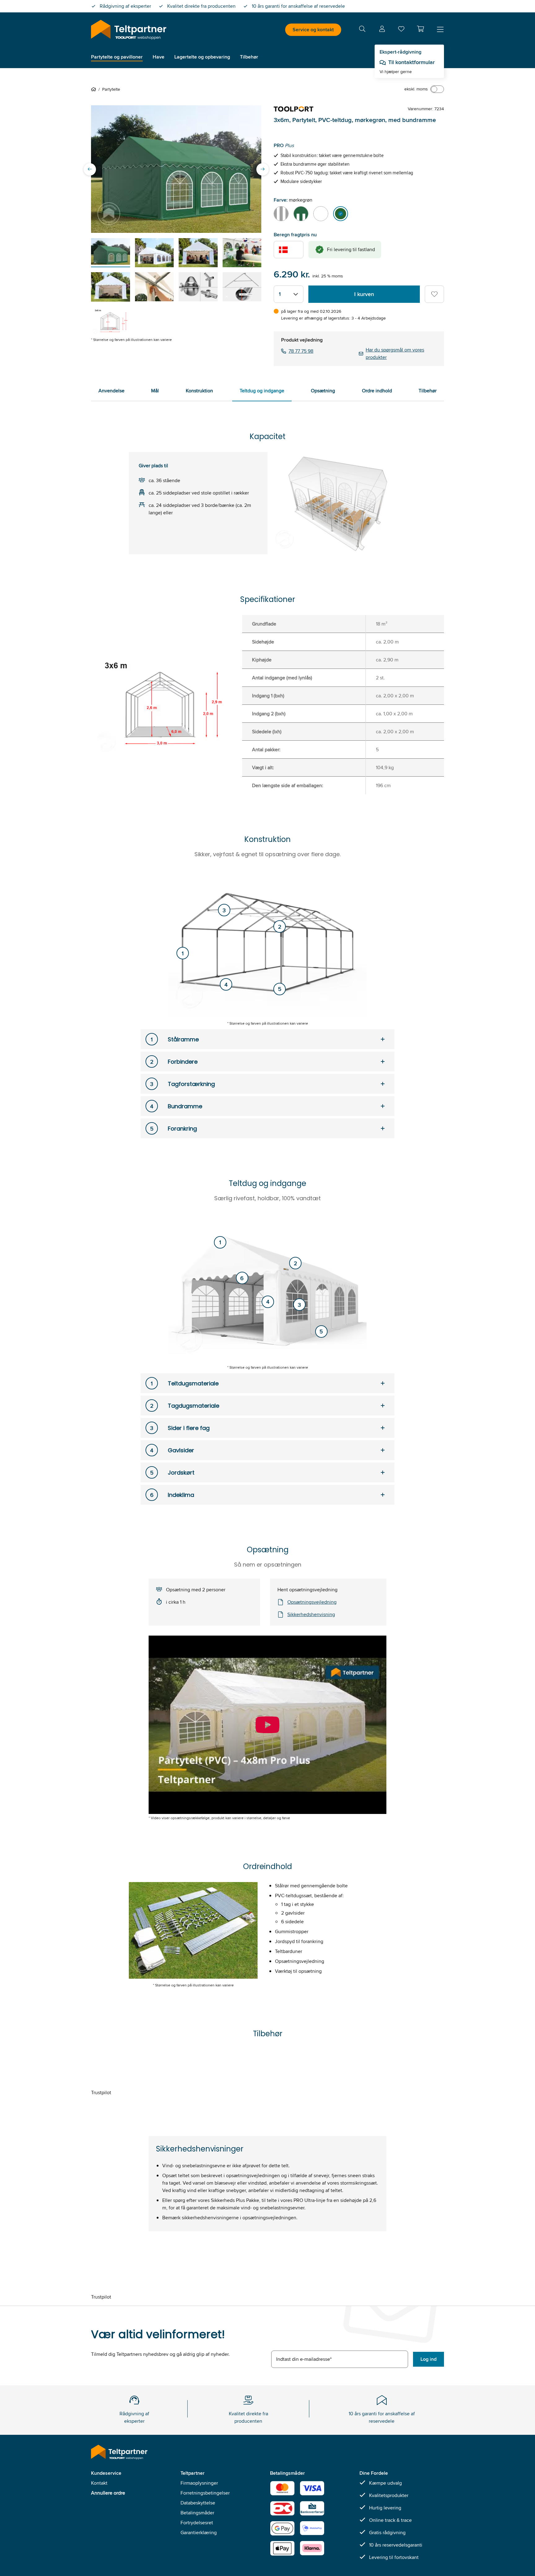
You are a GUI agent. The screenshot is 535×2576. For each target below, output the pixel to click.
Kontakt (99, 2483)
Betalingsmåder (197, 2513)
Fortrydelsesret (197, 2523)
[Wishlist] (401, 30)
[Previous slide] (90, 169)
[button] (420, 29)
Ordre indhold (377, 391)
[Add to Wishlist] (434, 294)
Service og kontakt (313, 30)
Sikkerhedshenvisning (311, 1614)
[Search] (362, 30)
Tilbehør (428, 391)
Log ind (428, 2359)
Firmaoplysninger (199, 2483)
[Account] (382, 30)
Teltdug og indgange (262, 391)
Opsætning (323, 391)
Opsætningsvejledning (312, 1602)
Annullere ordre (108, 2493)
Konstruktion (199, 391)
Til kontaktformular (411, 62)
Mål (155, 391)
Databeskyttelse (198, 2503)
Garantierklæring (199, 2532)
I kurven (364, 294)
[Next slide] (263, 169)
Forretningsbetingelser (205, 2493)
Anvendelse (111, 391)
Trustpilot (101, 2092)
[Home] (95, 89)
